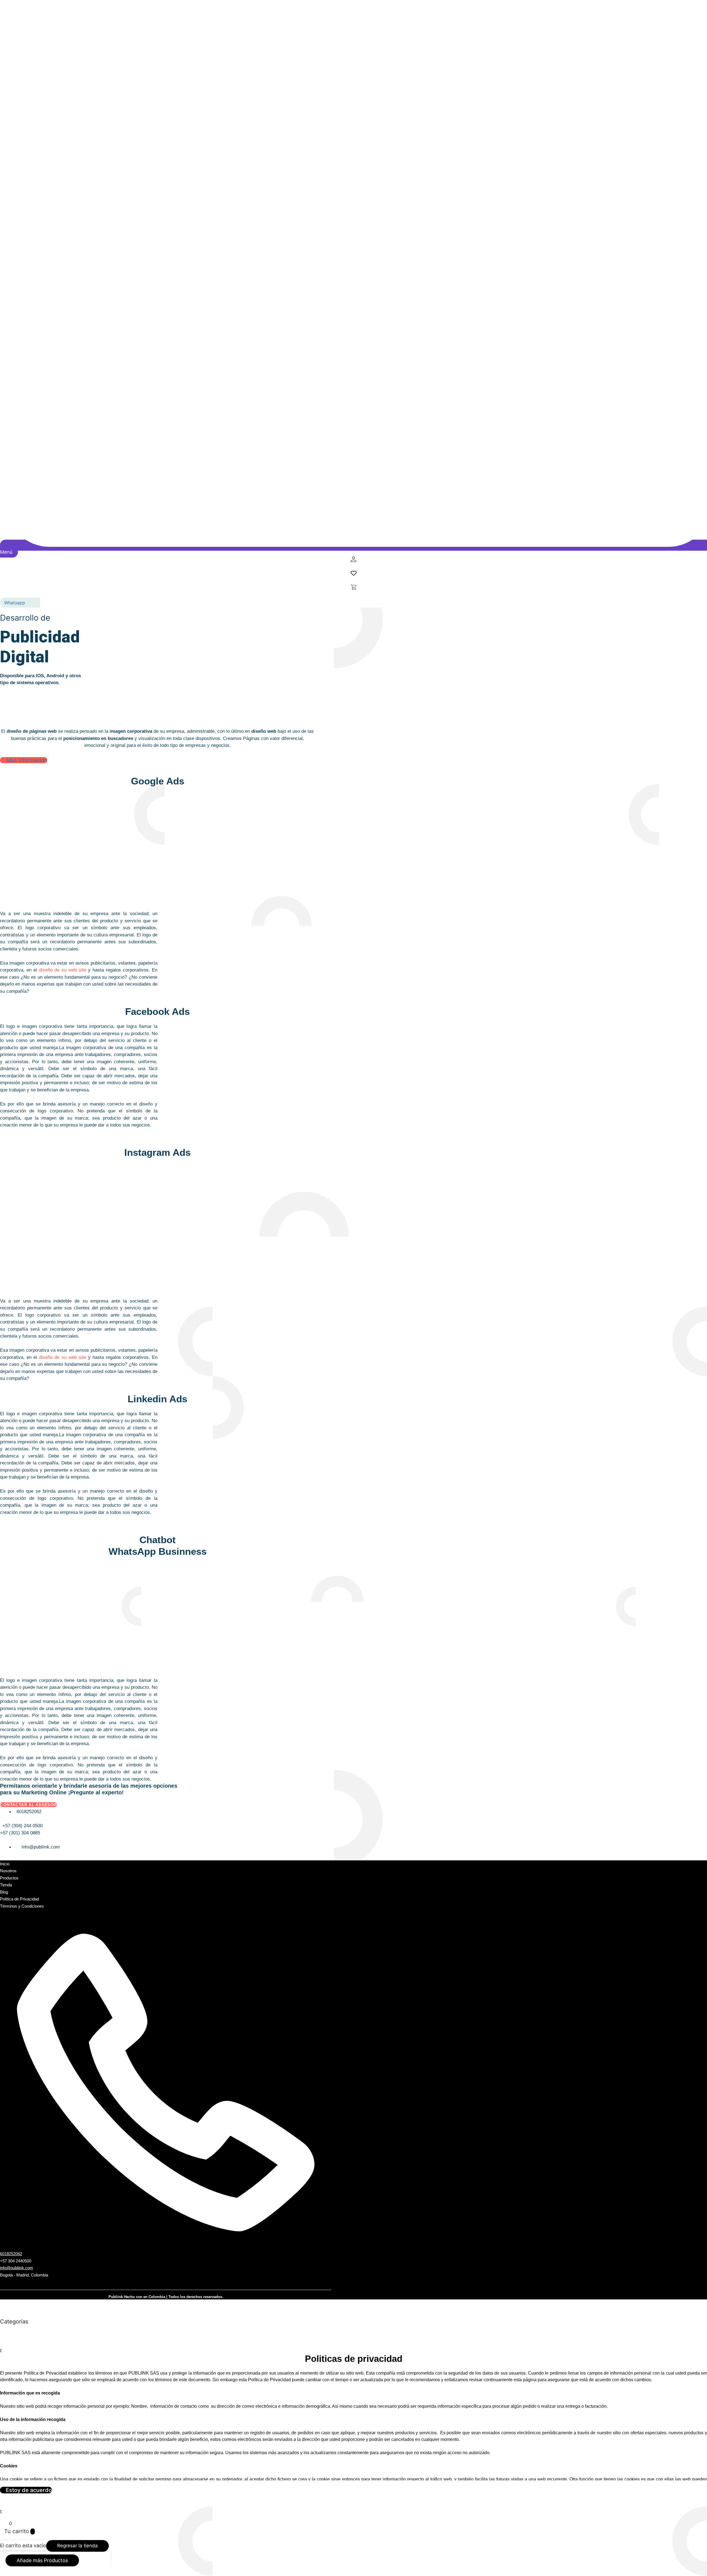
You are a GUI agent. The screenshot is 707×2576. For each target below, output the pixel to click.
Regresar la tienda (77, 2546)
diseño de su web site (62, 970)
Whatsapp (15, 603)
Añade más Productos (42, 2560)
